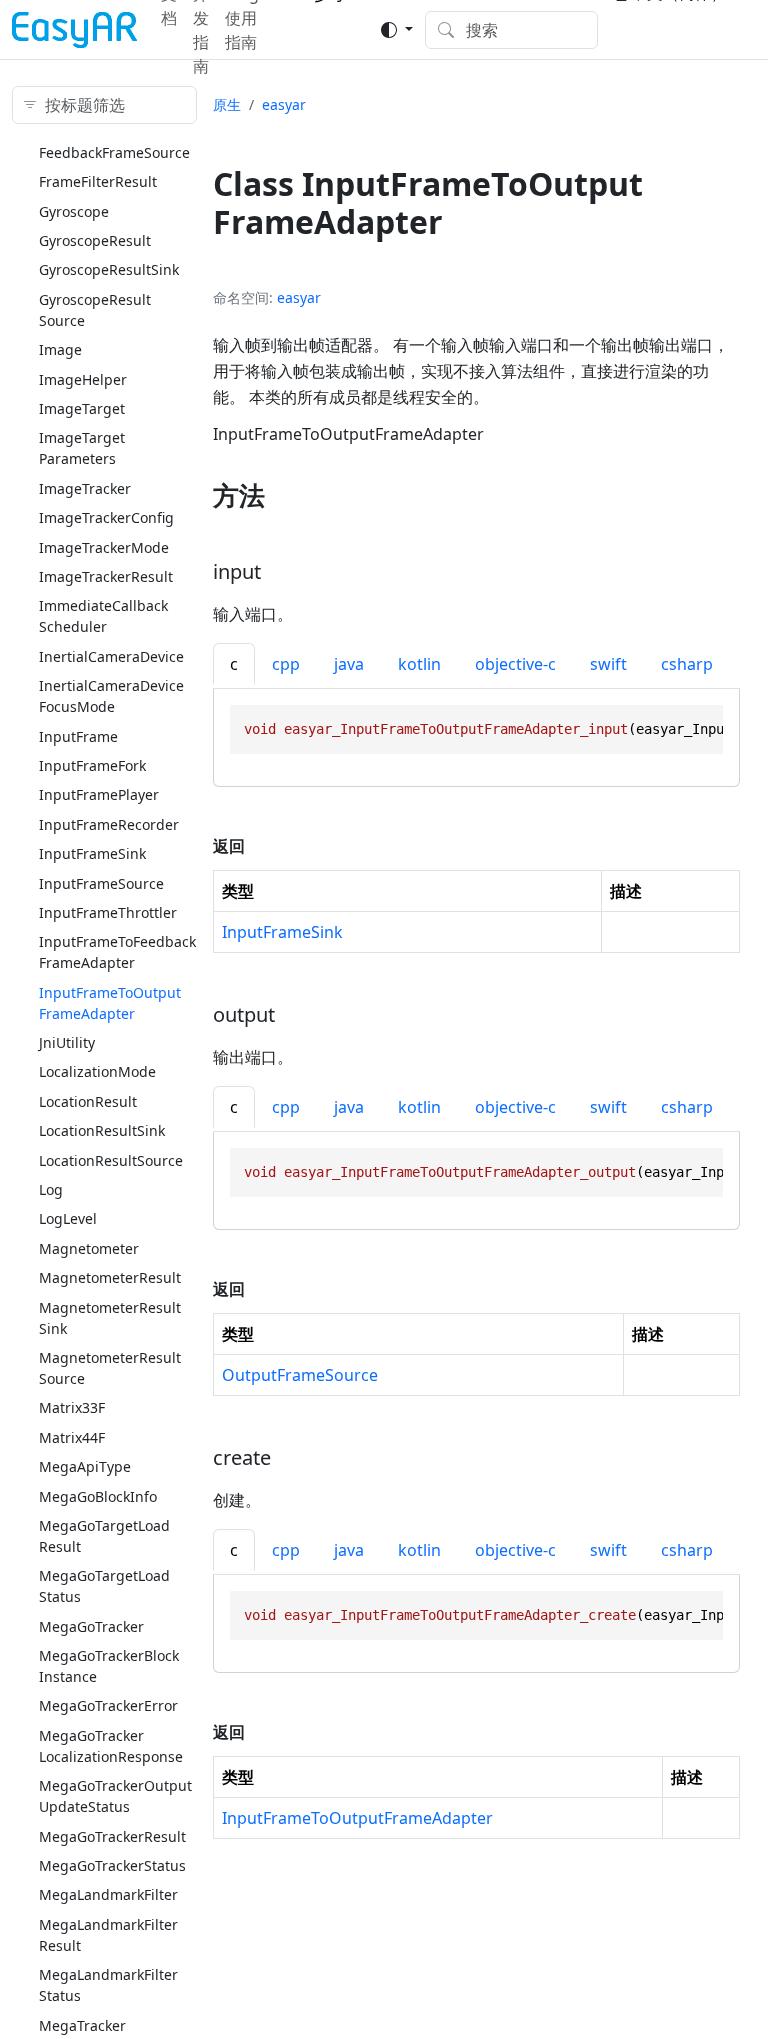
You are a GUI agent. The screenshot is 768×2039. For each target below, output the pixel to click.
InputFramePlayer (99, 794)
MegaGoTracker (91, 1626)
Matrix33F (72, 1407)
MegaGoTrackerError (108, 1705)
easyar (284, 104)
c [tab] (234, 664)
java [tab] (349, 664)
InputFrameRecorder (109, 824)
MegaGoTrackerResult (112, 1836)
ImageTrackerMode (104, 547)
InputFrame (78, 736)
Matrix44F (72, 1437)
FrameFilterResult (98, 181)
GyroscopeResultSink (109, 269)
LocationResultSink (102, 1130)
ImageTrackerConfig (106, 517)
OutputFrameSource (300, 1375)
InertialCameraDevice (111, 656)
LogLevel (68, 1218)
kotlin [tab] (419, 664)
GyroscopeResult (95, 240)
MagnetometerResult (110, 1277)
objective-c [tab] (515, 664)
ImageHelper (83, 379)
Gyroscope (74, 211)
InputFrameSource (101, 883)
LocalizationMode (97, 1071)
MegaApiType (85, 1466)
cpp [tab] (286, 664)
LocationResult (88, 1101)
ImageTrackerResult (106, 576)
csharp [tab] (687, 664)
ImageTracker (85, 488)
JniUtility (67, 1042)
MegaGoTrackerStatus (112, 1865)
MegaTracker (82, 2025)
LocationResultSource (111, 1160)
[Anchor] (282, 495)
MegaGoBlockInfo (98, 1496)
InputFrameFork (92, 765)
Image (60, 349)
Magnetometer (89, 1248)
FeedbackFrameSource (114, 152)
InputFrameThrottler (108, 912)
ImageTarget (82, 408)
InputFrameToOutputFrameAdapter (357, 1818)
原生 (227, 104)
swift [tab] (608, 664)
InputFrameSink (92, 853)
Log (51, 1189)
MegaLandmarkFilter (108, 1894)
